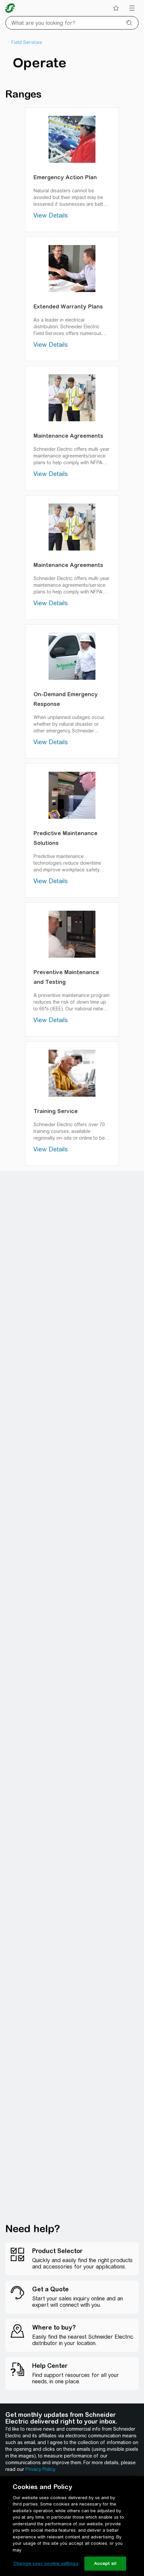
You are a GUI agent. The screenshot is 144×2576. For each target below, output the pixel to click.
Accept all (105, 2563)
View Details (51, 215)
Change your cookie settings (46, 2563)
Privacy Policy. (41, 2469)
